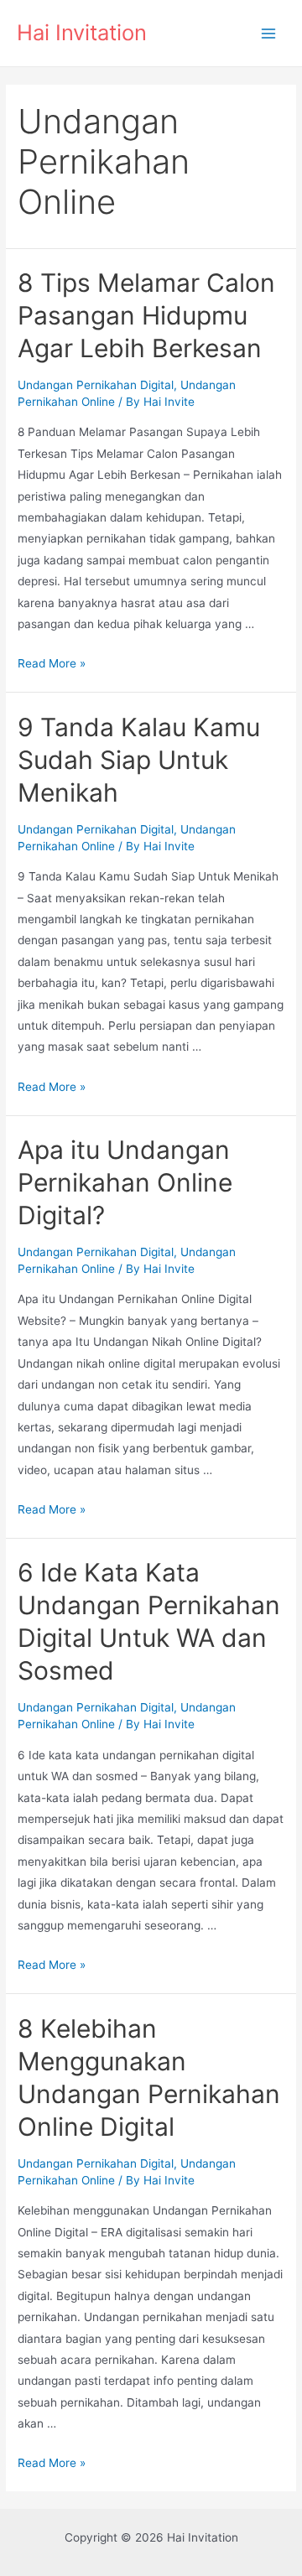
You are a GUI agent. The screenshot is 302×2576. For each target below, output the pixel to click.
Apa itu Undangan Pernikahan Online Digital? (125, 1182)
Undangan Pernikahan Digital (96, 385)
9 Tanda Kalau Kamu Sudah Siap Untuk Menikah (139, 760)
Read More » (52, 663)
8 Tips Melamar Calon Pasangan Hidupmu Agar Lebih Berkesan (146, 315)
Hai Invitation (82, 32)
